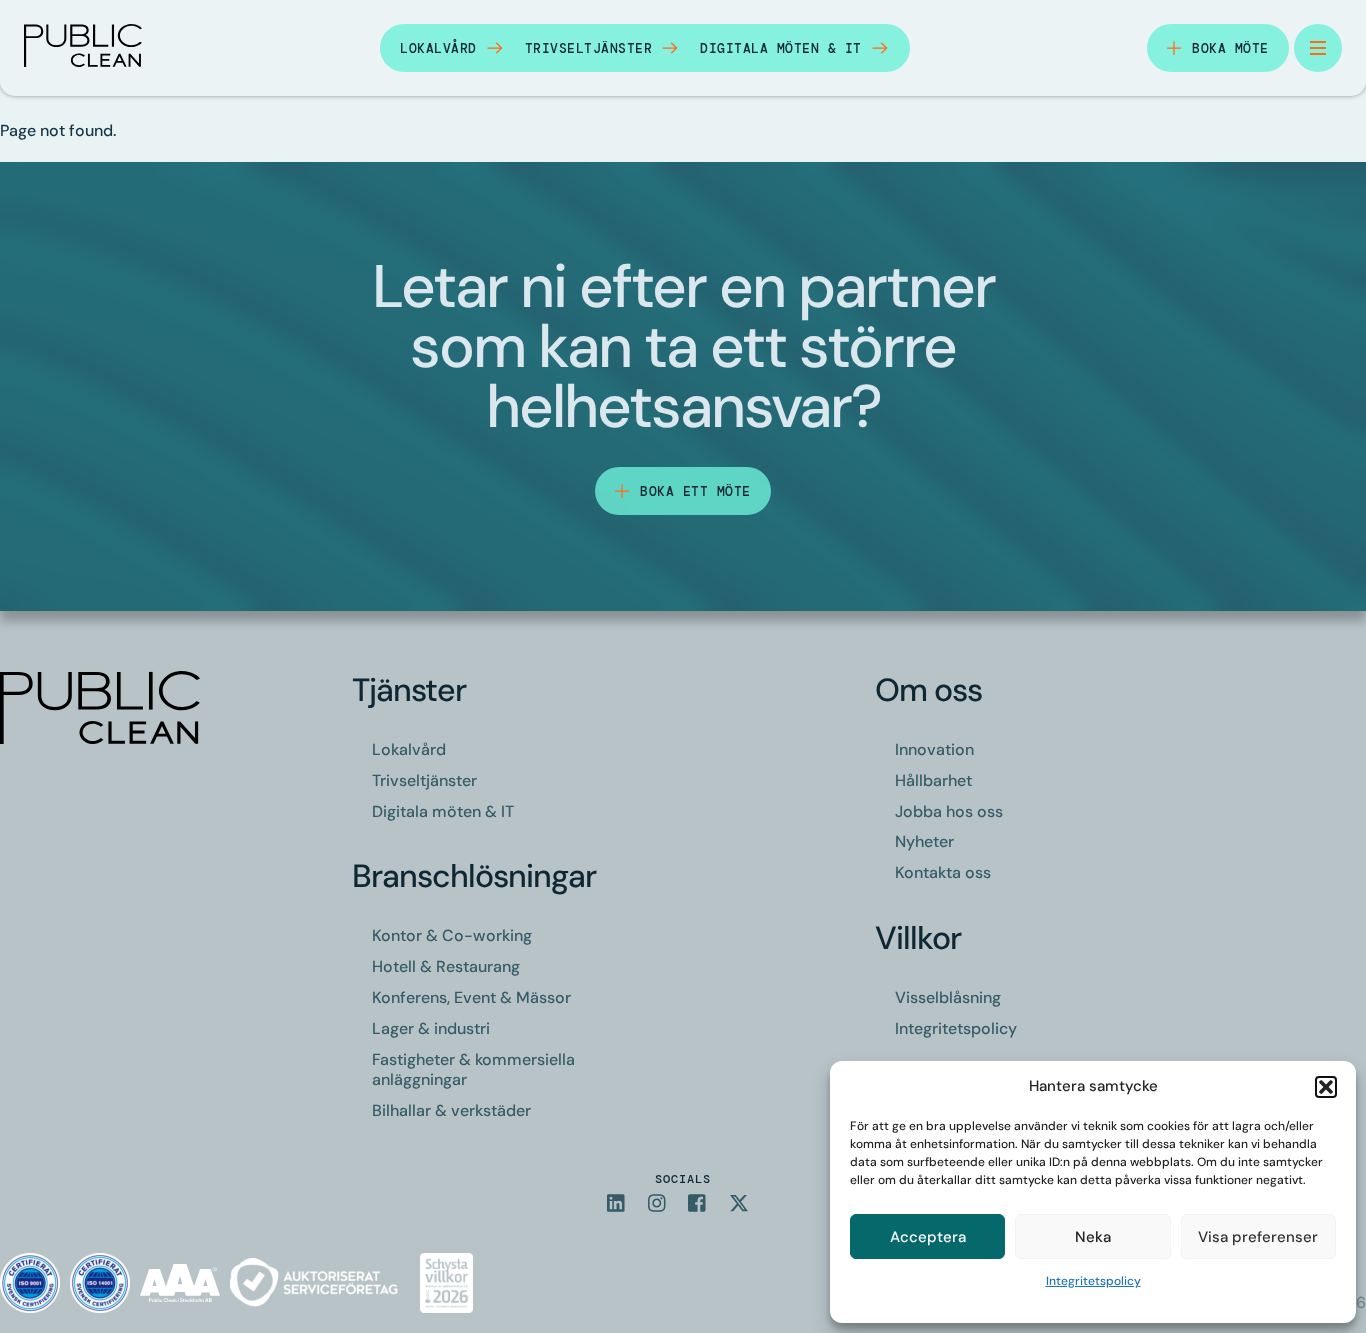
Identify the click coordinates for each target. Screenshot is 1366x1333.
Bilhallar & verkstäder (451, 1110)
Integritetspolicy (1093, 1281)
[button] (1326, 1087)
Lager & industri (431, 1028)
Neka (1093, 1237)
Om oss (928, 690)
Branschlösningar (474, 876)
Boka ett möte (695, 491)
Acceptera (928, 1237)
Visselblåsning (948, 997)
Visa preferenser (1258, 1237)
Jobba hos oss (949, 811)
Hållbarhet (933, 780)
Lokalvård (438, 48)
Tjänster (409, 690)
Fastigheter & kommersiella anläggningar (473, 1070)
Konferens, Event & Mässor (471, 997)
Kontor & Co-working (452, 935)
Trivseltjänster (589, 48)
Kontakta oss (943, 872)
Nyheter (924, 841)
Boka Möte (1230, 48)
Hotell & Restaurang (446, 966)
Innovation (934, 749)
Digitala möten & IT (781, 48)
